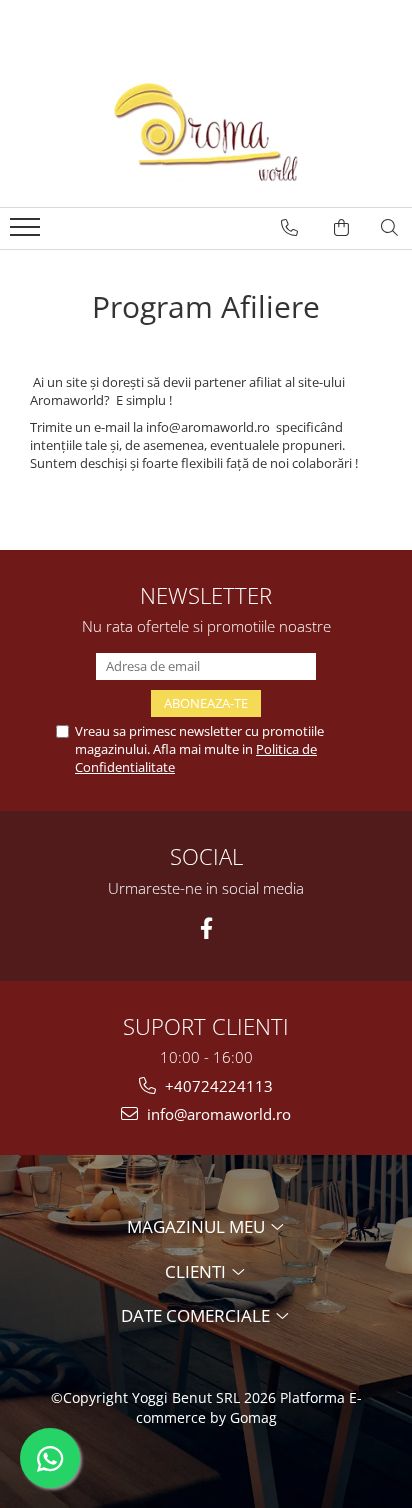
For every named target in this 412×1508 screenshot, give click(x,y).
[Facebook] (206, 928)
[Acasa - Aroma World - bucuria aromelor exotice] (206, 132)
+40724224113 (217, 1086)
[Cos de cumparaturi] (341, 228)
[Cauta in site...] (389, 228)
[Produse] (27, 233)
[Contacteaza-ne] (289, 228)
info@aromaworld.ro (217, 1114)
